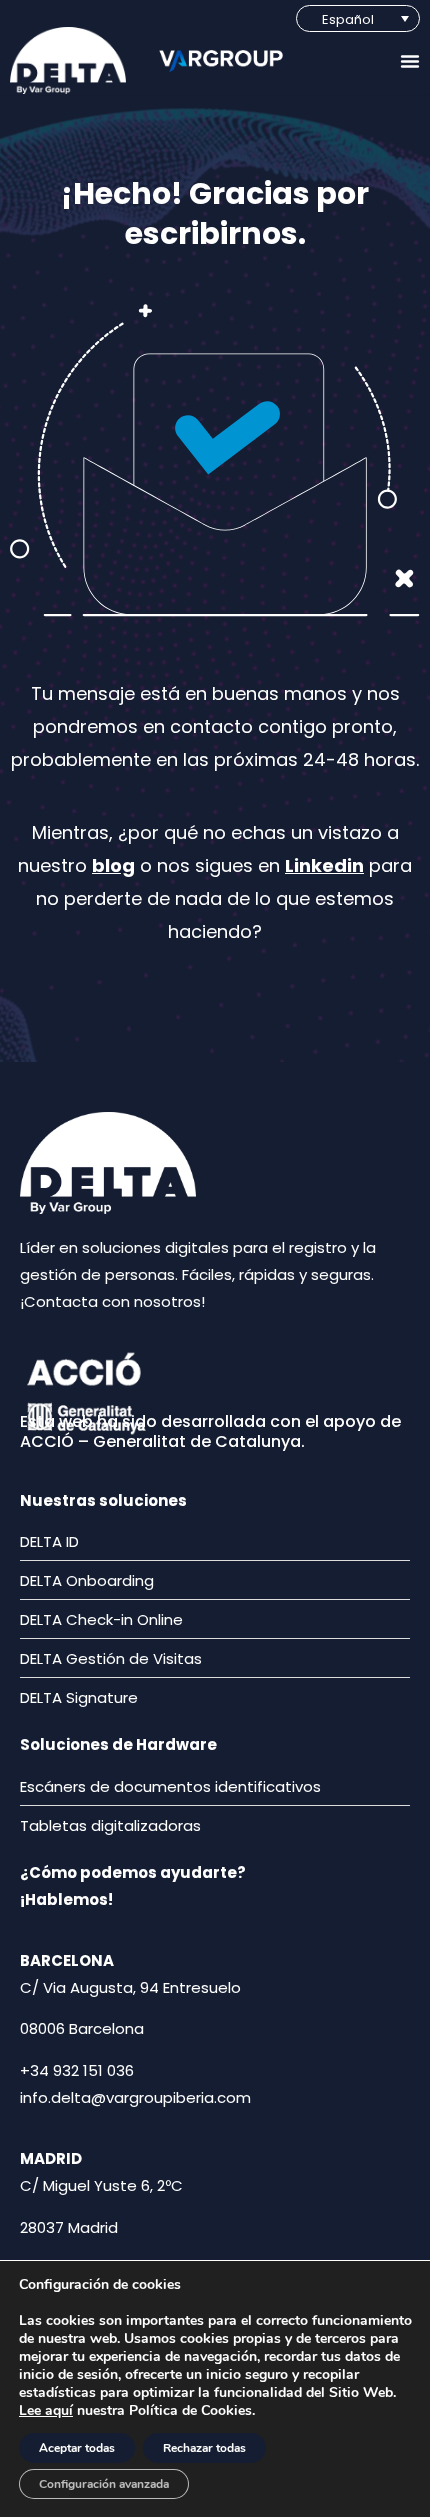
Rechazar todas (204, 2448)
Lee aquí (46, 2410)
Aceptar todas (77, 2448)
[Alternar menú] (410, 61)
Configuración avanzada (104, 2484)
